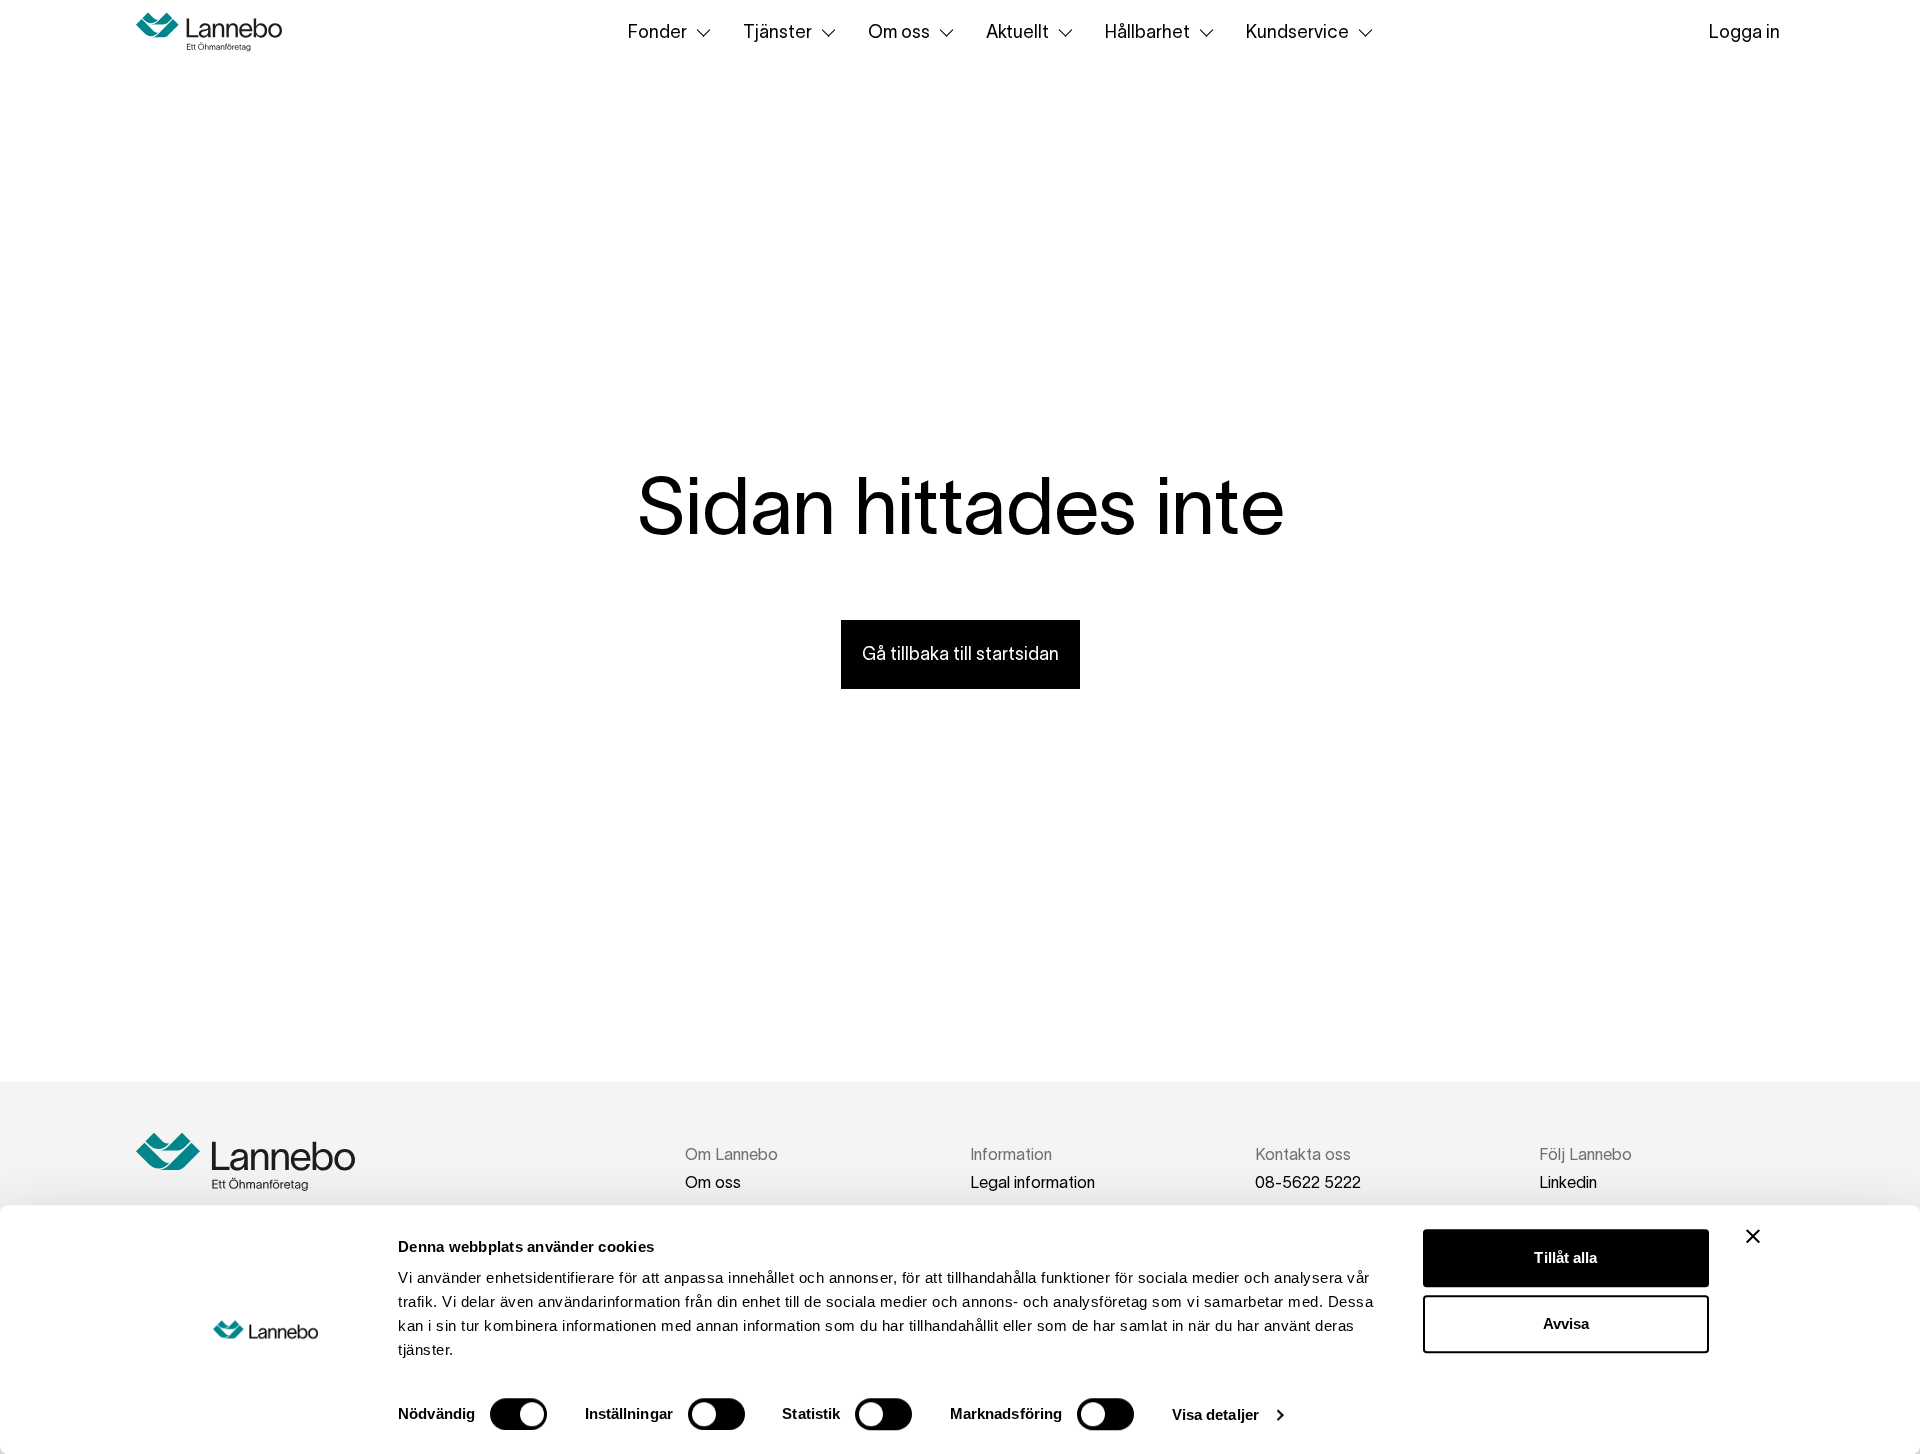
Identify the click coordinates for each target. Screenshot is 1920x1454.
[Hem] (216, 32)
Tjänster (777, 32)
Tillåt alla (1565, 1257)
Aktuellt (1017, 32)
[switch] (716, 1414)
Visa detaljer (1215, 1414)
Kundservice (1297, 32)
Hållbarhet (1147, 32)
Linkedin (1568, 1182)
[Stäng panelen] (1753, 1236)
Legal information (1032, 1182)
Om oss (899, 32)
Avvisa (1566, 1323)
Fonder (657, 32)
